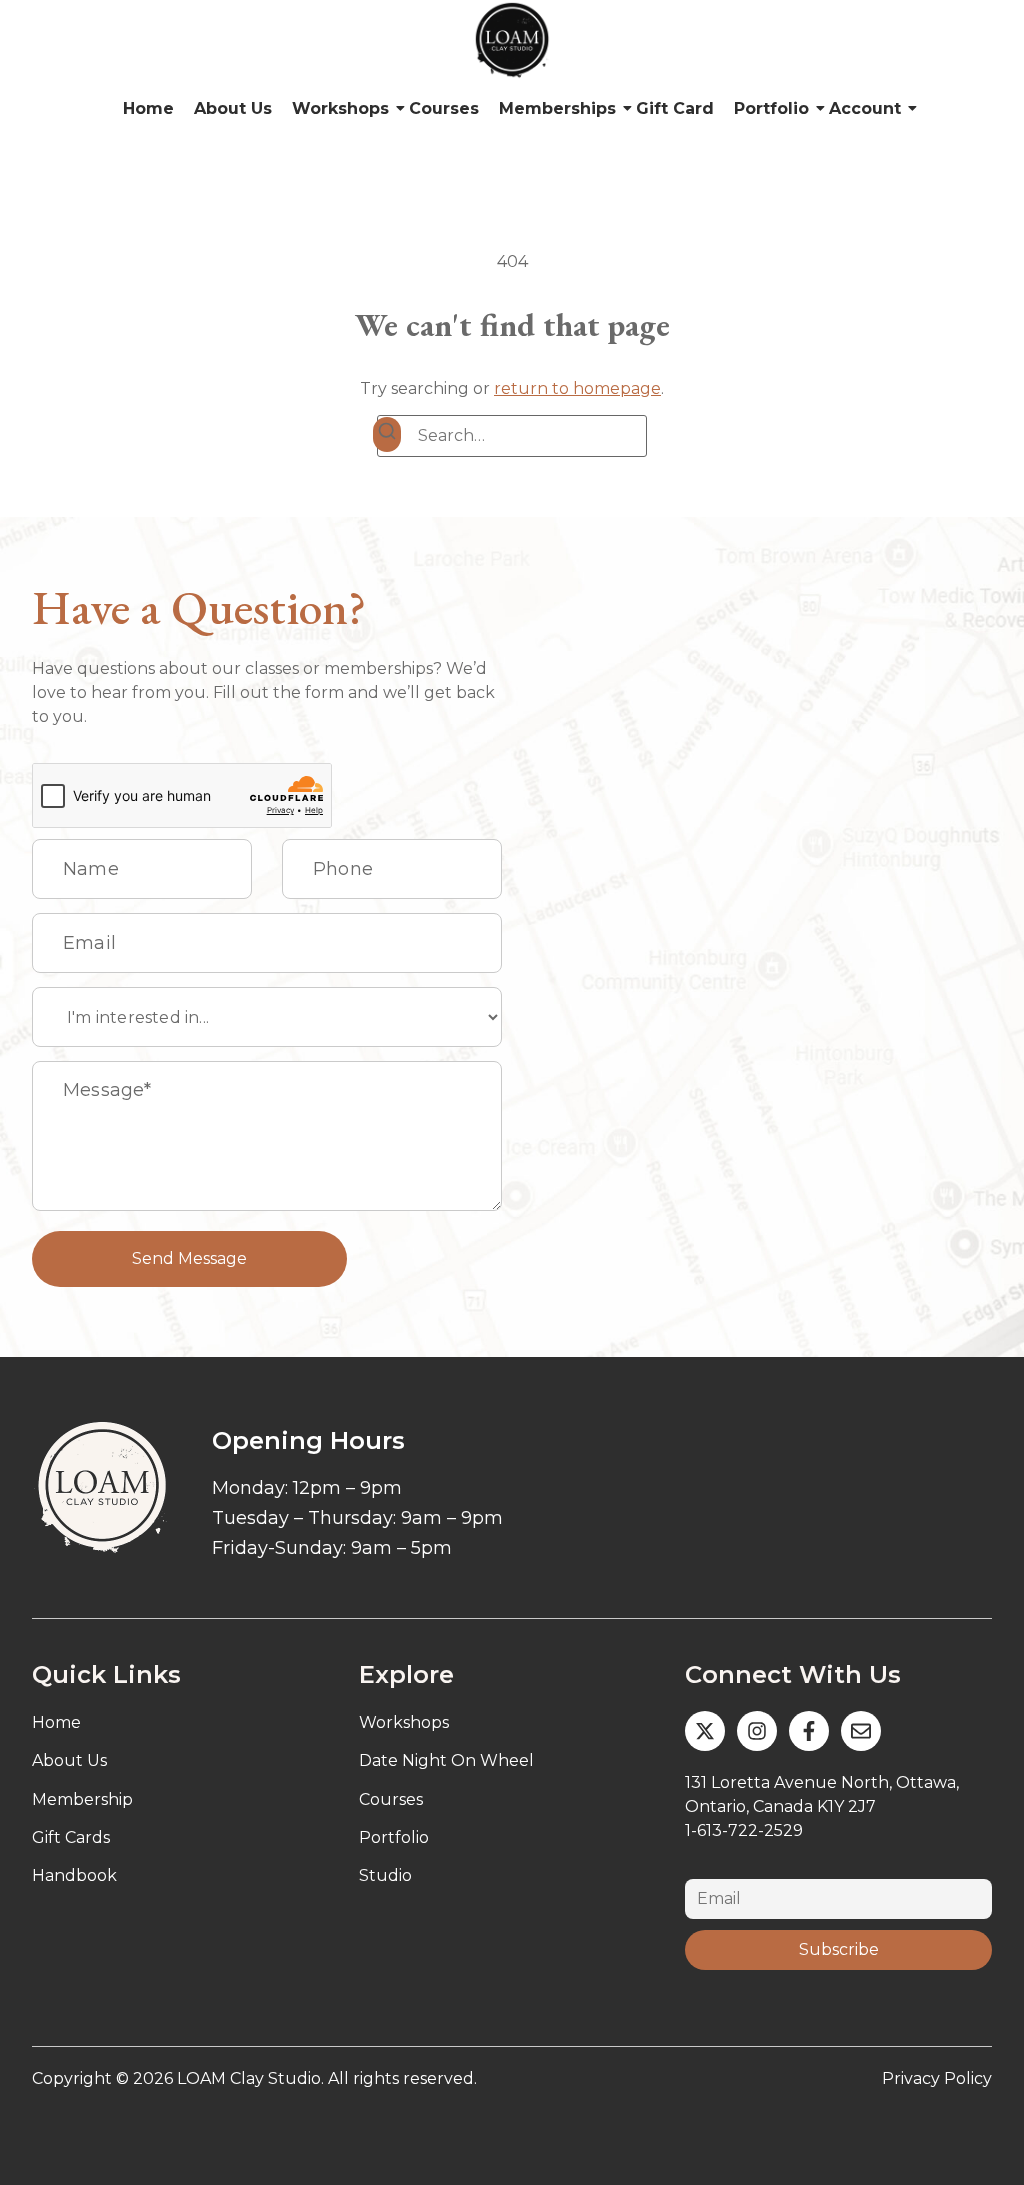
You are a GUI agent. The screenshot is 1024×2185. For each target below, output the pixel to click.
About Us (233, 108)
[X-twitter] (705, 1731)
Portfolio (771, 108)
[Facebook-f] (809, 1731)
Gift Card (675, 108)
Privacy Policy (937, 2078)
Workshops (340, 108)
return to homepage (577, 388)
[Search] (387, 434)
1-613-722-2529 (744, 1830)
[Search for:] (512, 436)
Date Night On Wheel (446, 1760)
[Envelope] (861, 1731)
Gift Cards (71, 1837)
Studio (385, 1875)
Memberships (557, 108)
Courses (444, 108)
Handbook (74, 1875)
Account (865, 108)
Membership (82, 1799)
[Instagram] (757, 1731)
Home (148, 108)
